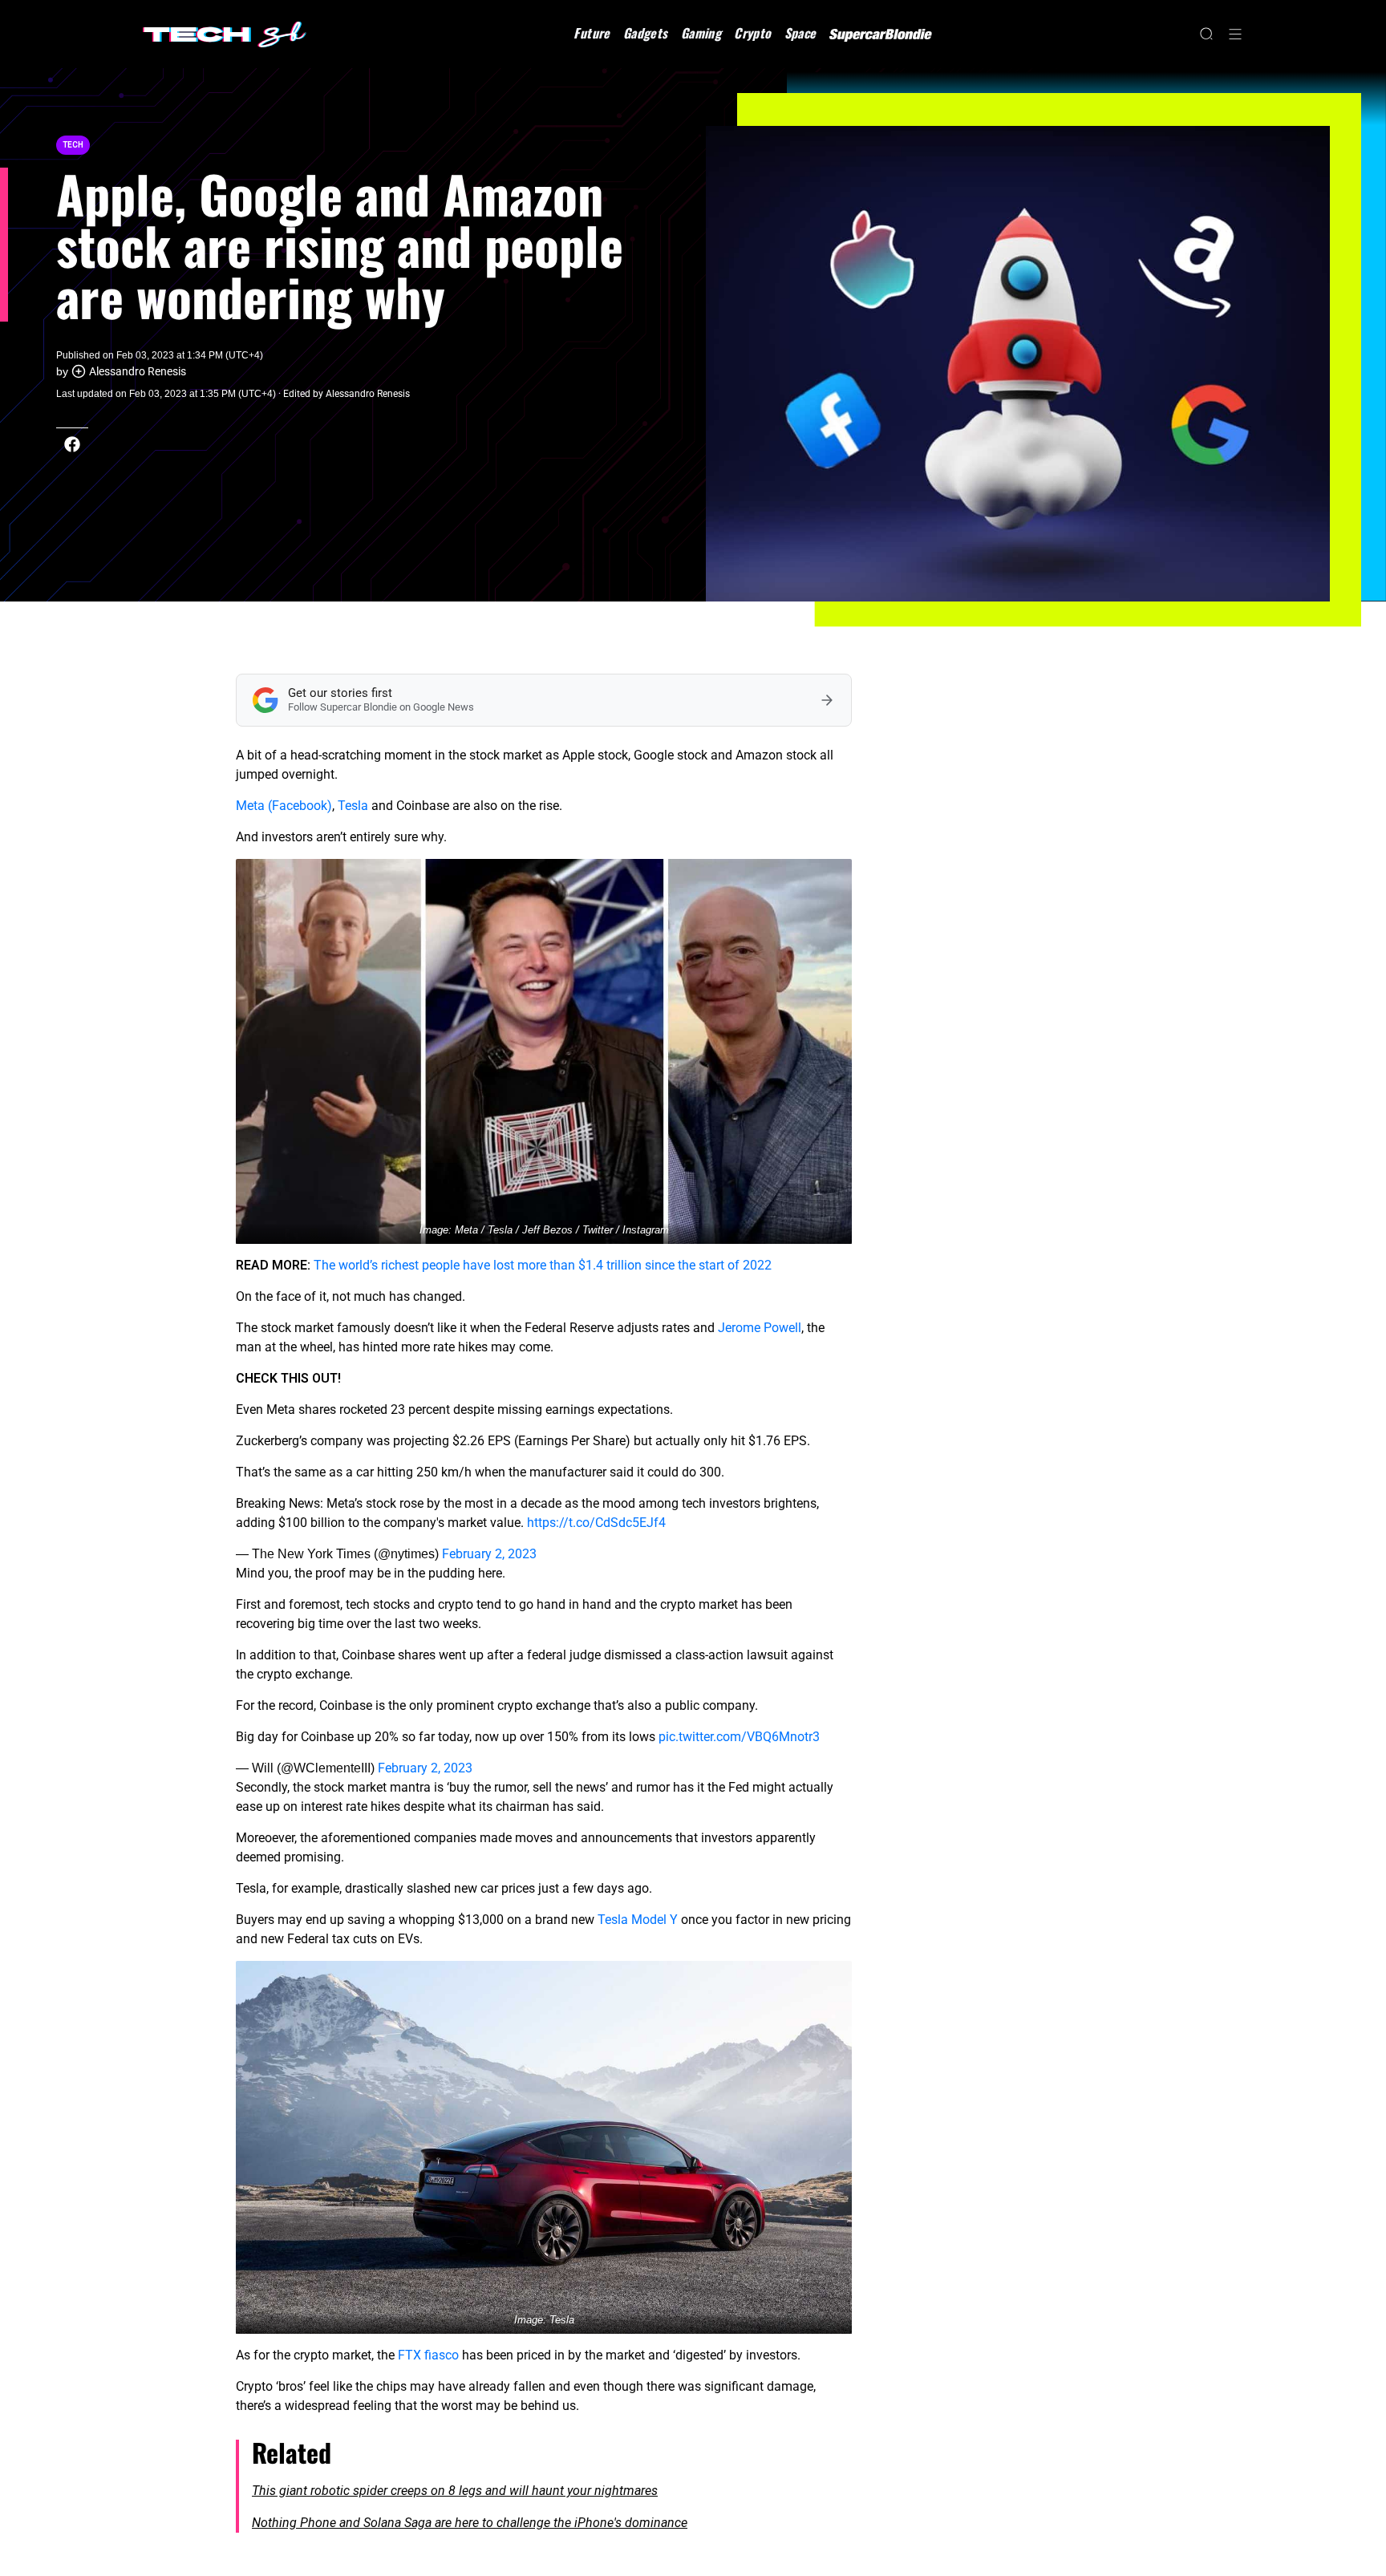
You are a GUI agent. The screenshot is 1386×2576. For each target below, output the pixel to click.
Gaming (701, 33)
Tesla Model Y (638, 1920)
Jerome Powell (760, 1328)
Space (800, 33)
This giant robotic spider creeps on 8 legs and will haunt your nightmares (455, 2491)
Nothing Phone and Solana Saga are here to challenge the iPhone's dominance (470, 2523)
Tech (73, 145)
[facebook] (72, 444)
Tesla (355, 806)
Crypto (752, 33)
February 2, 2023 (489, 1554)
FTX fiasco (428, 2355)
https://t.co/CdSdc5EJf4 (596, 1523)
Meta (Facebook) (284, 806)
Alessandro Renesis (138, 371)
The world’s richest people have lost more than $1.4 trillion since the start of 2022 (543, 1265)
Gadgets (646, 33)
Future (592, 33)
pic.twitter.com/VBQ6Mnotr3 (739, 1737)
